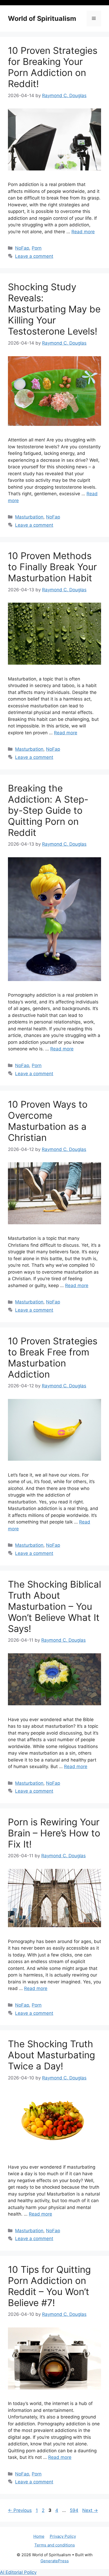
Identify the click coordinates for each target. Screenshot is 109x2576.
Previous (20, 2510)
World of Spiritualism (42, 18)
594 (75, 2510)
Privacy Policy (63, 2536)
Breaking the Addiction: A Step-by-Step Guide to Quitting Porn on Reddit (48, 810)
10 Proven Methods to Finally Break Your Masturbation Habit (52, 567)
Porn (37, 248)
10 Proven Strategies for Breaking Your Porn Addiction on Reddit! (53, 67)
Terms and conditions (55, 2545)
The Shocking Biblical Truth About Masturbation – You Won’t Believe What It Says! (54, 1606)
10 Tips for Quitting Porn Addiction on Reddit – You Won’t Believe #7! (49, 2286)
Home (39, 2536)
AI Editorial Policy (18, 2572)
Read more (83, 232)
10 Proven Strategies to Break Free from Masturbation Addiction (53, 1358)
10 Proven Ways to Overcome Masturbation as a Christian (48, 1121)
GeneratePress (55, 2561)
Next (90, 2510)
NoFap (22, 248)
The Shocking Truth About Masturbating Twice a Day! (51, 2055)
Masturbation (29, 517)
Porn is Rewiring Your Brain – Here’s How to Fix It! (54, 1833)
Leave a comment (34, 256)
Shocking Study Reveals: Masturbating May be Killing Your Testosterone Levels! (54, 309)
